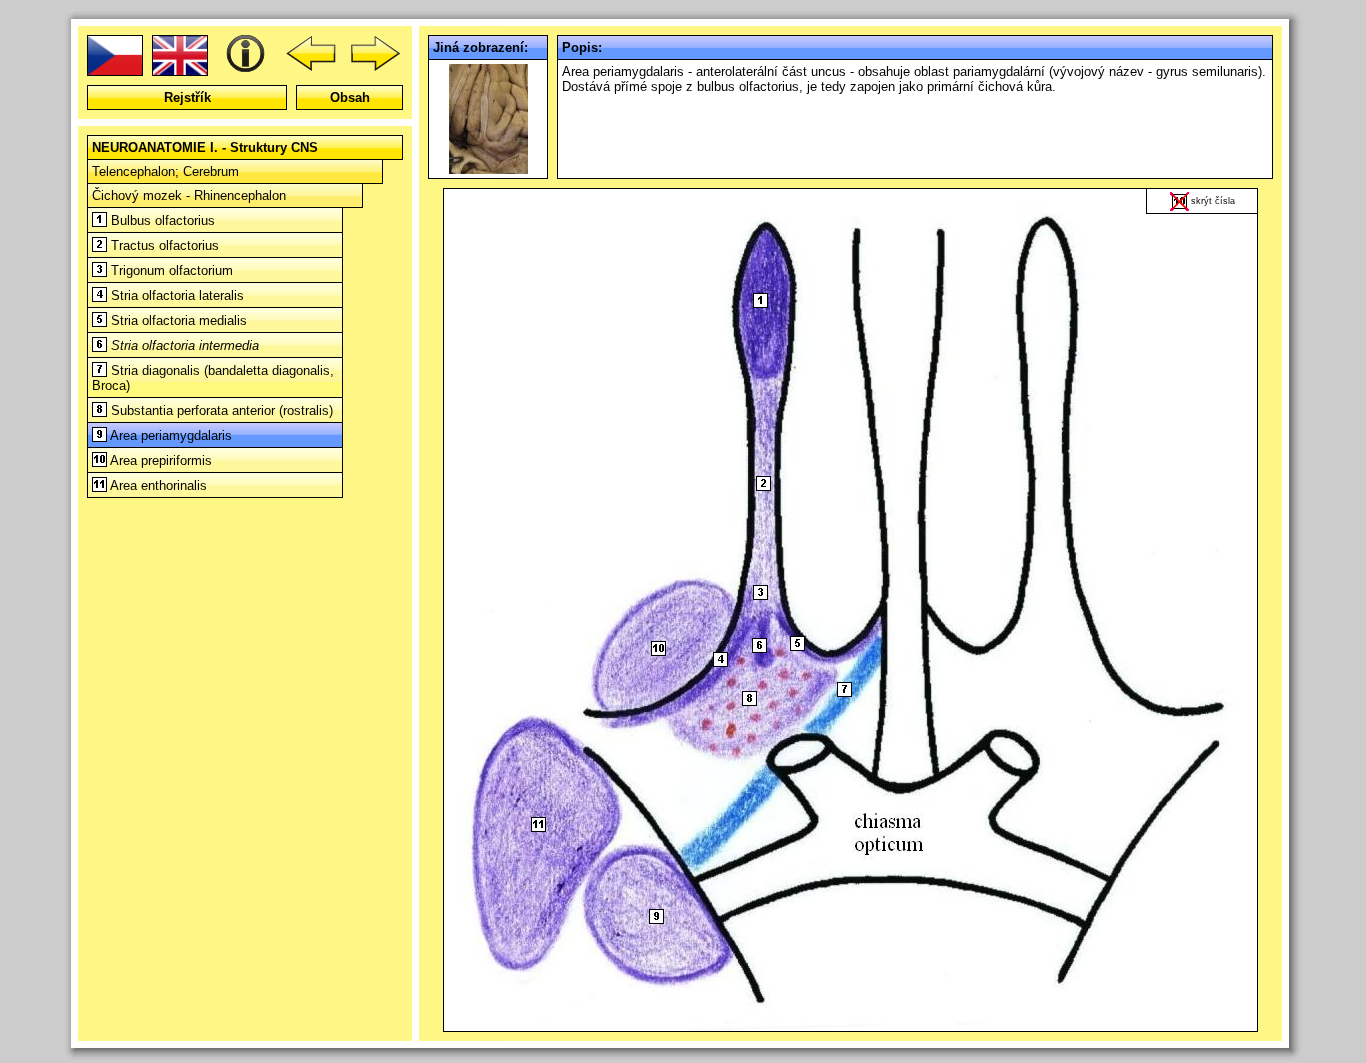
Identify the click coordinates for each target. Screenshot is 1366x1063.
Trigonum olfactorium (170, 270)
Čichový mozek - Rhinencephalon (189, 195)
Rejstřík (187, 97)
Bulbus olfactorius (161, 220)
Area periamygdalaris (169, 435)
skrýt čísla (1213, 201)
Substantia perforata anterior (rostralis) (220, 410)
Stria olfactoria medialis (177, 320)
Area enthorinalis (157, 485)
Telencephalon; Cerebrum (165, 171)
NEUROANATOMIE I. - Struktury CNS (205, 147)
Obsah (350, 97)
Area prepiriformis (159, 460)
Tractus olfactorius (163, 245)
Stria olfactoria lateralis (175, 295)
